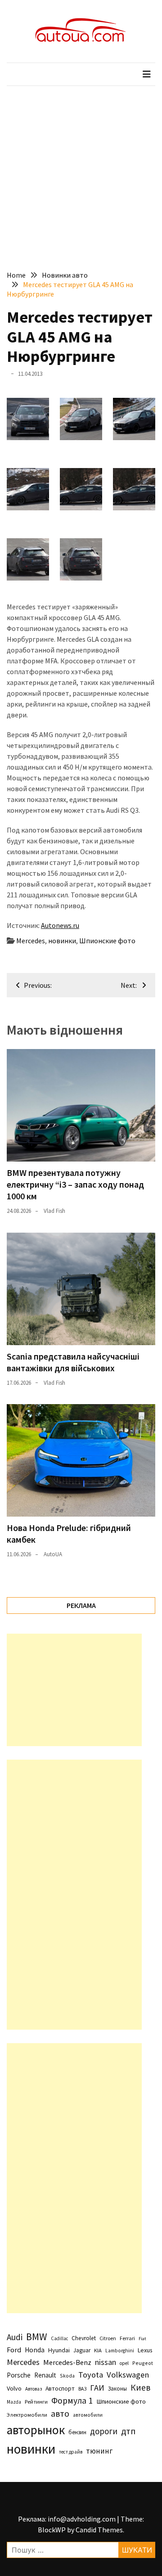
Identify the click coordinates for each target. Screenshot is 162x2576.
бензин (77, 2432)
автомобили (88, 2415)
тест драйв (71, 2452)
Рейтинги (36, 2402)
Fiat (142, 2339)
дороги (104, 2431)
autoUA (53, 1554)
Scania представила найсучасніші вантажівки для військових (73, 1362)
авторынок (36, 2430)
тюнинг (99, 2451)
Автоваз (34, 2389)
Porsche (19, 2375)
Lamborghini (120, 2351)
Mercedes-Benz (67, 2362)
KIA (98, 2350)
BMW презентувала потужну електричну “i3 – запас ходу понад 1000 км (75, 1184)
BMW (37, 2337)
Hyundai (59, 2350)
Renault (45, 2375)
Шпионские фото (107, 941)
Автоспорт (60, 2388)
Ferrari (127, 2338)
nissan (106, 2362)
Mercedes (31, 941)
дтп (128, 2431)
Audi (15, 2337)
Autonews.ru (60, 925)
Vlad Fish (54, 1211)
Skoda (67, 2376)
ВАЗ (82, 2389)
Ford (14, 2350)
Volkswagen (128, 2375)
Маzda (14, 2402)
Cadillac (59, 2338)
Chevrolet (84, 2338)
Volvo (14, 2388)
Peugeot (143, 2363)
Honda (35, 2350)
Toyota (91, 2375)
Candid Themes (99, 2530)
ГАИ (97, 2388)
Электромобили (27, 2415)
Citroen (108, 2338)
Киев (140, 2387)
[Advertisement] (81, 171)
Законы (117, 2388)
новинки (62, 941)
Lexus (145, 2350)
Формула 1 (72, 2400)
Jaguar (82, 2350)
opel (124, 2363)
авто (60, 2414)
